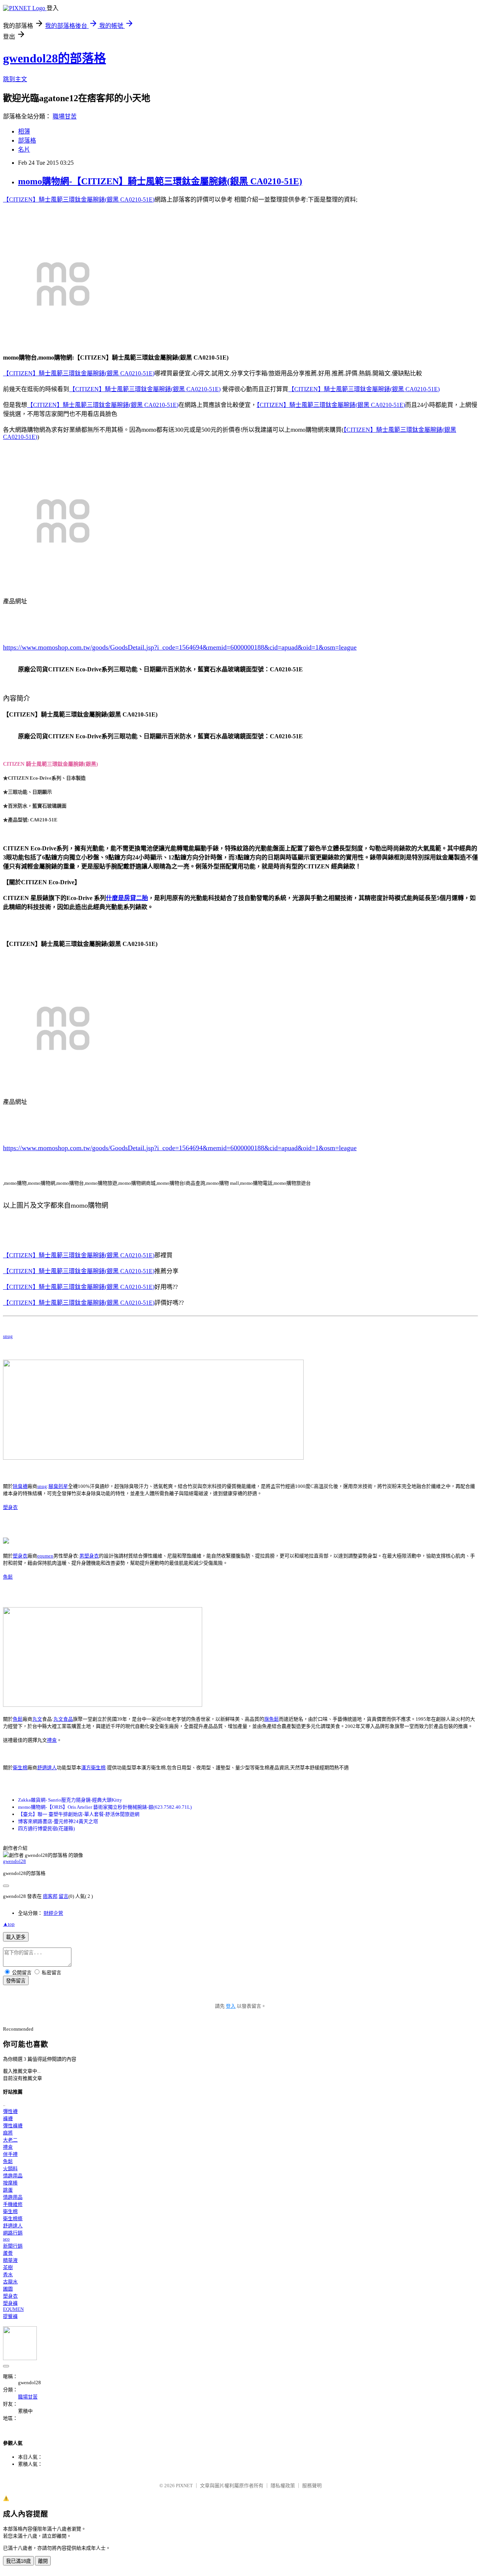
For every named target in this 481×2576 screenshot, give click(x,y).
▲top (9, 1924)
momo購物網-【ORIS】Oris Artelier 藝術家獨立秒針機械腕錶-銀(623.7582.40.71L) (105, 1807)
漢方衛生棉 (93, 1768)
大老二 (10, 2140)
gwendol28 (14, 1861)
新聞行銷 (13, 2246)
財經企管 (53, 1913)
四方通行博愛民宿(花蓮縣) (46, 1828)
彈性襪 (10, 2111)
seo (6, 2239)
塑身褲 (10, 2303)
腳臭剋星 (58, 1486)
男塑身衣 (89, 1556)
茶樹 (8, 2267)
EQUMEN (13, 2309)
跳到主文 (15, 79)
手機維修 (13, 2204)
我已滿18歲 (18, 2561)
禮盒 (52, 1740)
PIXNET (184, 2486)
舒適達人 (47, 1768)
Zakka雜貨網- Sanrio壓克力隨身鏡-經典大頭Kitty (70, 1800)
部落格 (27, 140)
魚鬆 (8, 1577)
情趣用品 (13, 2176)
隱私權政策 (283, 2486)
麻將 (8, 2133)
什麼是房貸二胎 (127, 898)
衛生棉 (20, 1768)
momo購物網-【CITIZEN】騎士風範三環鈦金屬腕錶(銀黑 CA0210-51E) (160, 181)
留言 (64, 1896)
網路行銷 (13, 2233)
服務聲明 (312, 2486)
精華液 (10, 2260)
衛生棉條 (13, 2219)
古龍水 (10, 2282)
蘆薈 (8, 2253)
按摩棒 (10, 2183)
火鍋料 (10, 2168)
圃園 (8, 2289)
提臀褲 (10, 2316)
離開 (43, 2561)
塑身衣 (10, 1507)
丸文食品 (63, 1719)
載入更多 (16, 1937)
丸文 (37, 1719)
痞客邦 (50, 1896)
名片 (24, 150)
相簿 (24, 131)
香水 (8, 2275)
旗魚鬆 (272, 1719)
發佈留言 (16, 1981)
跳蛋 (8, 2190)
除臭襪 (20, 1486)
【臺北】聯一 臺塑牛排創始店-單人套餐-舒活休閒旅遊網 (79, 1814)
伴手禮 (10, 2154)
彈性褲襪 (13, 2126)
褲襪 (8, 2118)
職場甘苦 (65, 116)
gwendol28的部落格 (54, 58)
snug (8, 1336)
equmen (45, 1556)
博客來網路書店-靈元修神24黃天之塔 (58, 1821)
